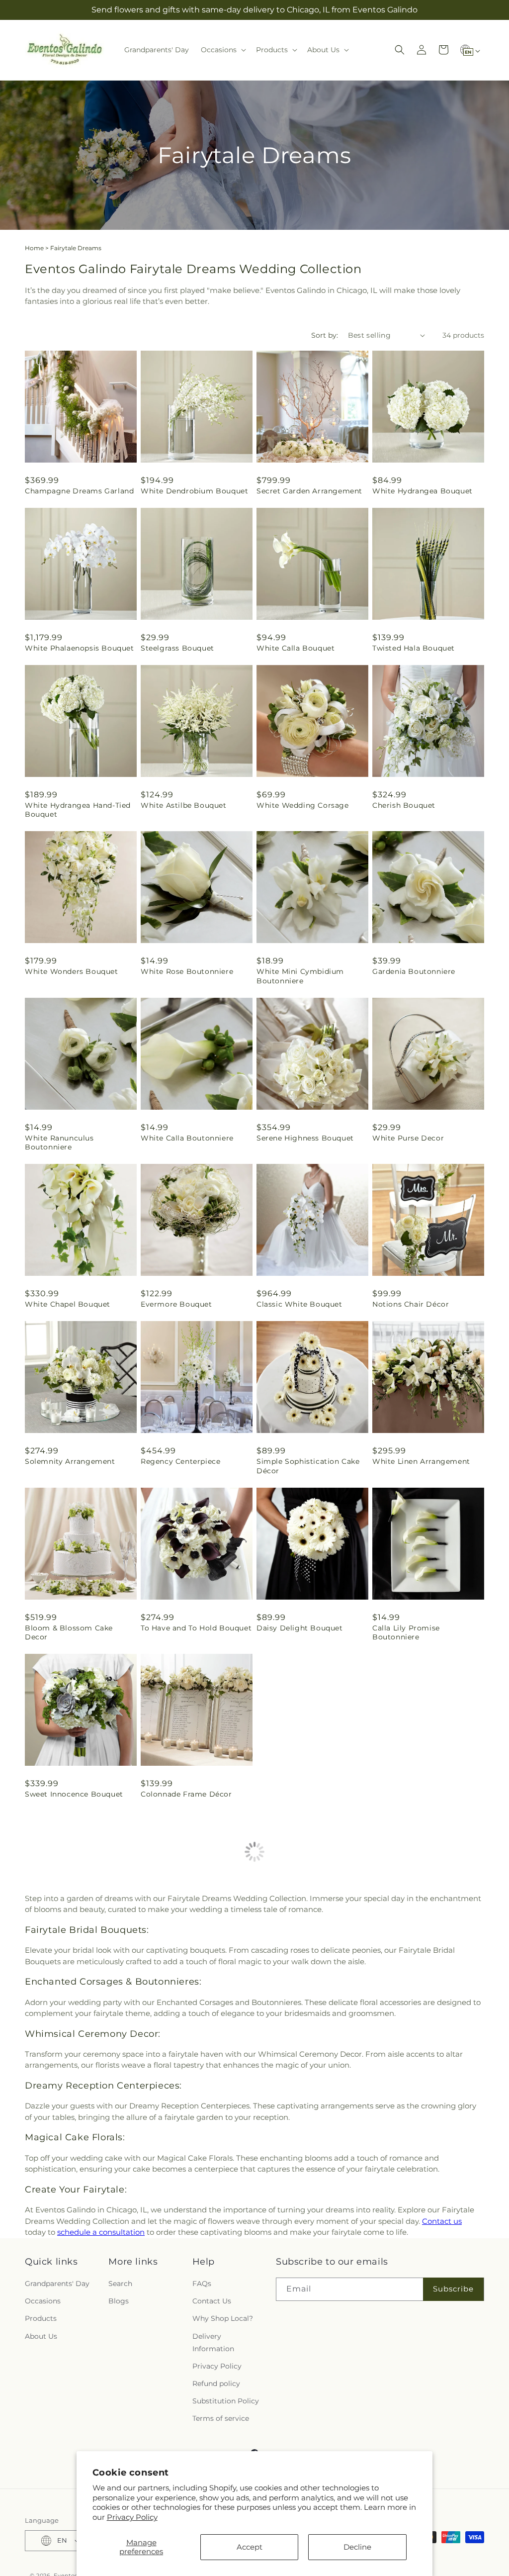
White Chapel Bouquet (68, 1304)
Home (34, 248)
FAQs (202, 2240)
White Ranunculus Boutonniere (59, 1143)
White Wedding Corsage (303, 805)
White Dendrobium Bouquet (194, 491)
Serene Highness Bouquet (305, 1138)
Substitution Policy (226, 2358)
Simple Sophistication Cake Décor (308, 1466)
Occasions (43, 2258)
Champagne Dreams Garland (79, 491)
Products (41, 2276)
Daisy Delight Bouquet (300, 1628)
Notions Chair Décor (411, 1304)
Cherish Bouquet (404, 805)
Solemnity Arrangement (70, 1461)
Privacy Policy (132, 2517)
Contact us (442, 2178)
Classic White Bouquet (299, 1304)
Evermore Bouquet (176, 1304)
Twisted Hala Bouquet (414, 648)
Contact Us (212, 2258)
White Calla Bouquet (296, 648)
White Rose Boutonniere (187, 971)
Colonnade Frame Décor (186, 1794)
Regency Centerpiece (180, 1461)
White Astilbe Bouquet (184, 805)
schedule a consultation (101, 2189)
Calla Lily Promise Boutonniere (406, 1632)
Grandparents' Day (57, 2240)
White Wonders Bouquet (72, 971)
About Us (41, 2293)
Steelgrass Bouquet (177, 648)
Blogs (119, 2258)
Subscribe (453, 2246)
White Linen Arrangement (421, 1461)
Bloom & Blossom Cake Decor (69, 1632)
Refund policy (216, 2341)
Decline (357, 2547)
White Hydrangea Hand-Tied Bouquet (78, 810)
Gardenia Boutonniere (414, 971)
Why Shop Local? (223, 2276)
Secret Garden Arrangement (309, 491)
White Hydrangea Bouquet (423, 491)
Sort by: (325, 335)
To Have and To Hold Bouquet (196, 1628)
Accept (250, 2547)
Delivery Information (213, 2299)
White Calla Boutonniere (187, 1138)
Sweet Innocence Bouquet (74, 1794)
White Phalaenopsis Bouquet (80, 648)
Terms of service (221, 2376)
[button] (222, 50)
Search (120, 2240)
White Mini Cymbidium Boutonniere (300, 976)
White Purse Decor (408, 1138)
